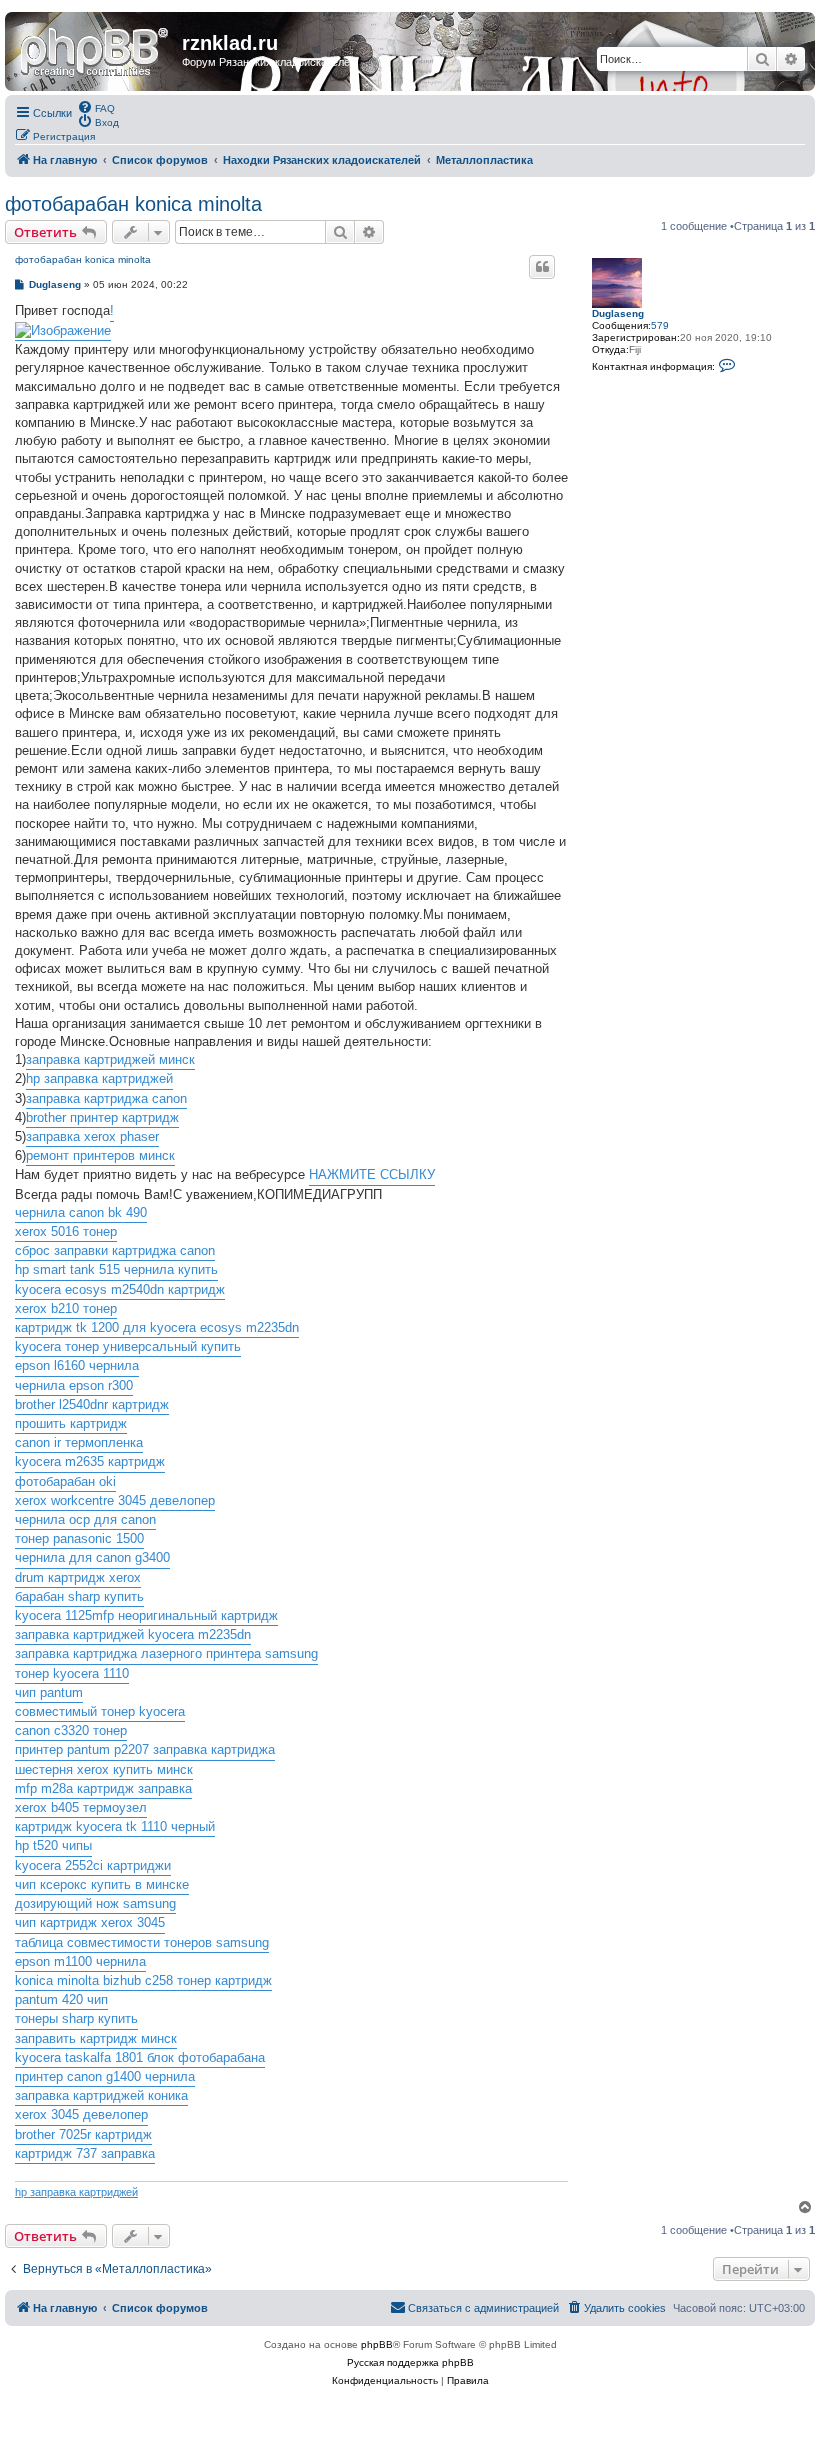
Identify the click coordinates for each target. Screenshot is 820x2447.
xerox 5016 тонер (66, 1231)
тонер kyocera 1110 (72, 1673)
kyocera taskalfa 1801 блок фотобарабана (140, 2057)
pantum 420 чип (61, 1999)
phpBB (377, 2344)
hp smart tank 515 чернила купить (116, 1269)
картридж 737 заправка (85, 2153)
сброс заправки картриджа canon (115, 1250)
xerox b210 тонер (66, 1308)
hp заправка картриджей (99, 1078)
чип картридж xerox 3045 (90, 1922)
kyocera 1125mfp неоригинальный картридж (146, 1615)
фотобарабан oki (65, 1481)
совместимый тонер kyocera (100, 1711)
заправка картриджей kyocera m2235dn (133, 1634)
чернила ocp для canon (85, 1519)
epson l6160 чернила (77, 1365)
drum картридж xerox (78, 1577)
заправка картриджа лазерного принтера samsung (166, 1653)
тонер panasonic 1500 (79, 1538)
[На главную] (96, 49)
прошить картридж (71, 1423)
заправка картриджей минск (110, 1059)
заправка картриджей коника (101, 2095)
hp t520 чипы (53, 1845)
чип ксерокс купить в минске (102, 1884)
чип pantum (49, 1692)
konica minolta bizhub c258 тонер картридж (143, 1980)
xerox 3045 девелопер (81, 2114)
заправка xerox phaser (92, 1136)
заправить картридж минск (96, 2038)
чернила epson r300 (74, 1385)
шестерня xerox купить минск (104, 1769)
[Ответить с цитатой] (542, 267)
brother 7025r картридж (83, 2134)
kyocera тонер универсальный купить (128, 1346)
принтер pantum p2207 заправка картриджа (145, 1749)
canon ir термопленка (79, 1442)
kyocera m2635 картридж (90, 1461)
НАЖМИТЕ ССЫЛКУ (372, 1174)
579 (660, 325)
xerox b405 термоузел (81, 1807)
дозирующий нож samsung (95, 1903)
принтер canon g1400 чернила (105, 2076)
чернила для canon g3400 (92, 1557)
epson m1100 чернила (80, 1961)
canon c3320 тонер (71, 1730)
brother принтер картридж (102, 1117)
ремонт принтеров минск (100, 1155)
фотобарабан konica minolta (133, 204)
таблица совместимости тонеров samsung (142, 1942)
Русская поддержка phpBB (410, 2362)
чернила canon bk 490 (81, 1212)
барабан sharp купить (79, 1596)
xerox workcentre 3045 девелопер (115, 1500)
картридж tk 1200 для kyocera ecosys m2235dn (157, 1327)
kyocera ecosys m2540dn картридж (120, 1289)
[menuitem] (96, 107)
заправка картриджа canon (106, 1098)
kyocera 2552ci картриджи (93, 1865)
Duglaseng (618, 313)
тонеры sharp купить (76, 2018)
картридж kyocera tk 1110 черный (115, 1826)
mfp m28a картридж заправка (103, 1788)
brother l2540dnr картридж (92, 1404)
